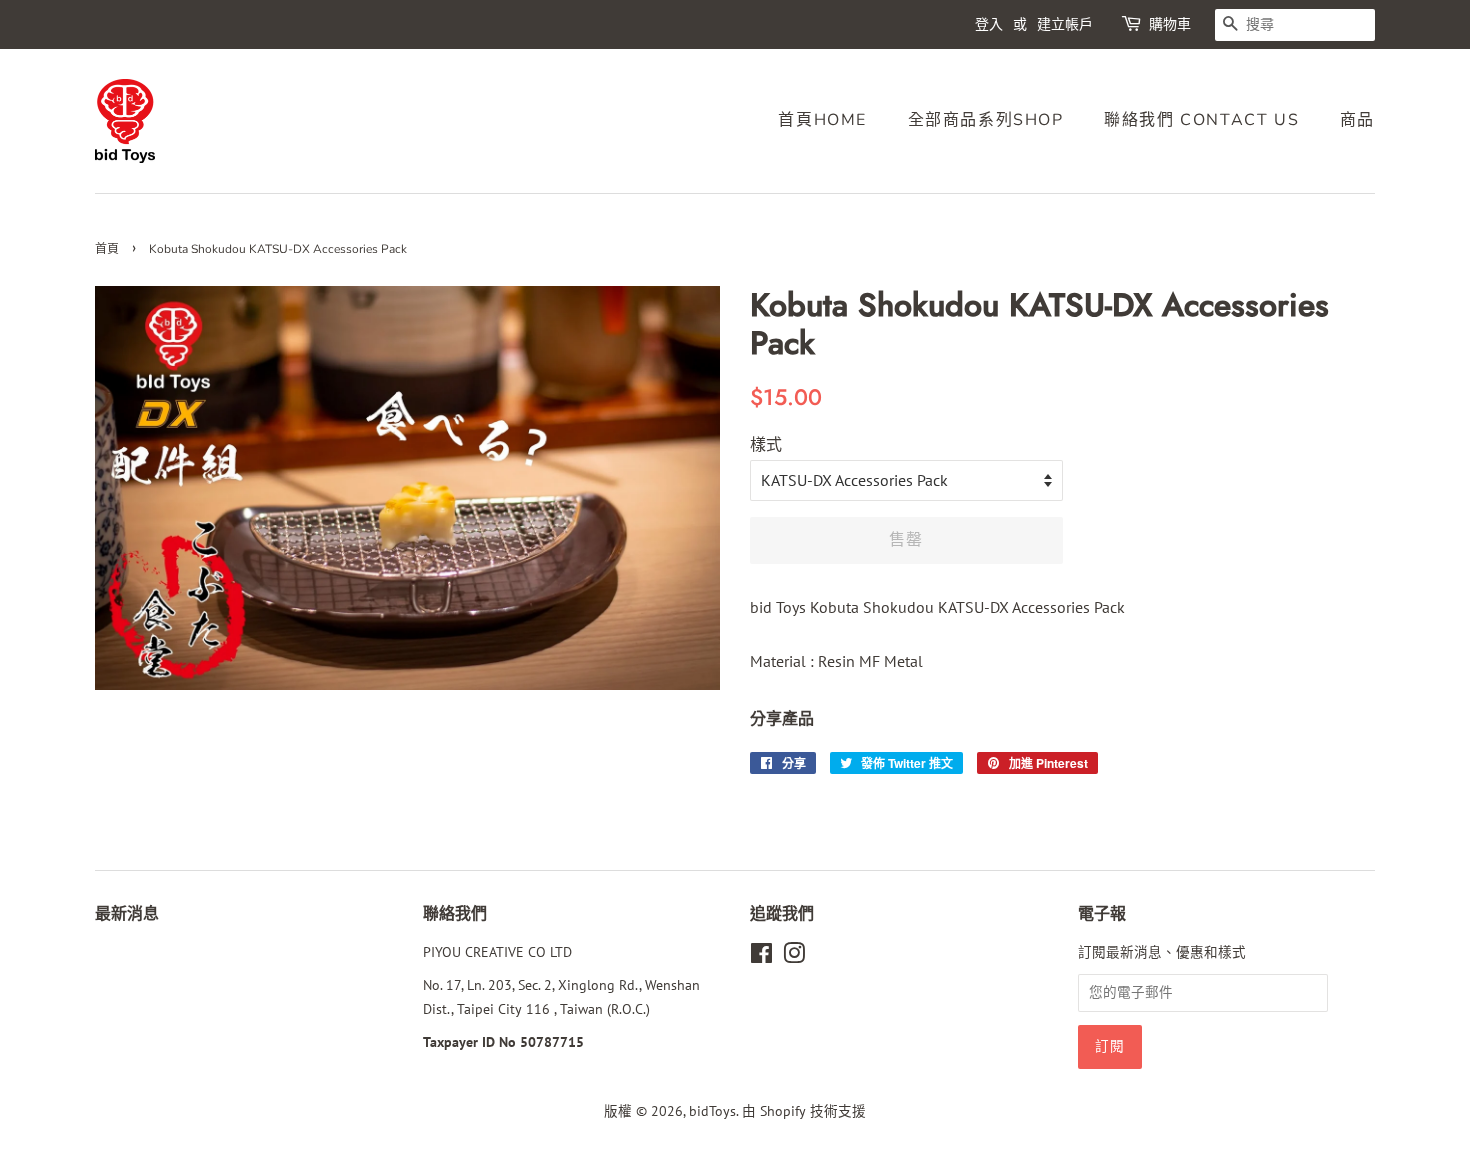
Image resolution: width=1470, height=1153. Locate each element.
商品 (1357, 120)
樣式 (766, 444)
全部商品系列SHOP (986, 120)
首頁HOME (822, 120)
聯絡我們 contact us (1201, 120)
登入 (989, 24)
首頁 (107, 249)
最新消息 (127, 913)
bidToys (712, 1111)
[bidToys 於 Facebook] (761, 957)
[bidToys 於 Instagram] (794, 957)
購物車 (1170, 24)
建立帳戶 (1065, 24)
